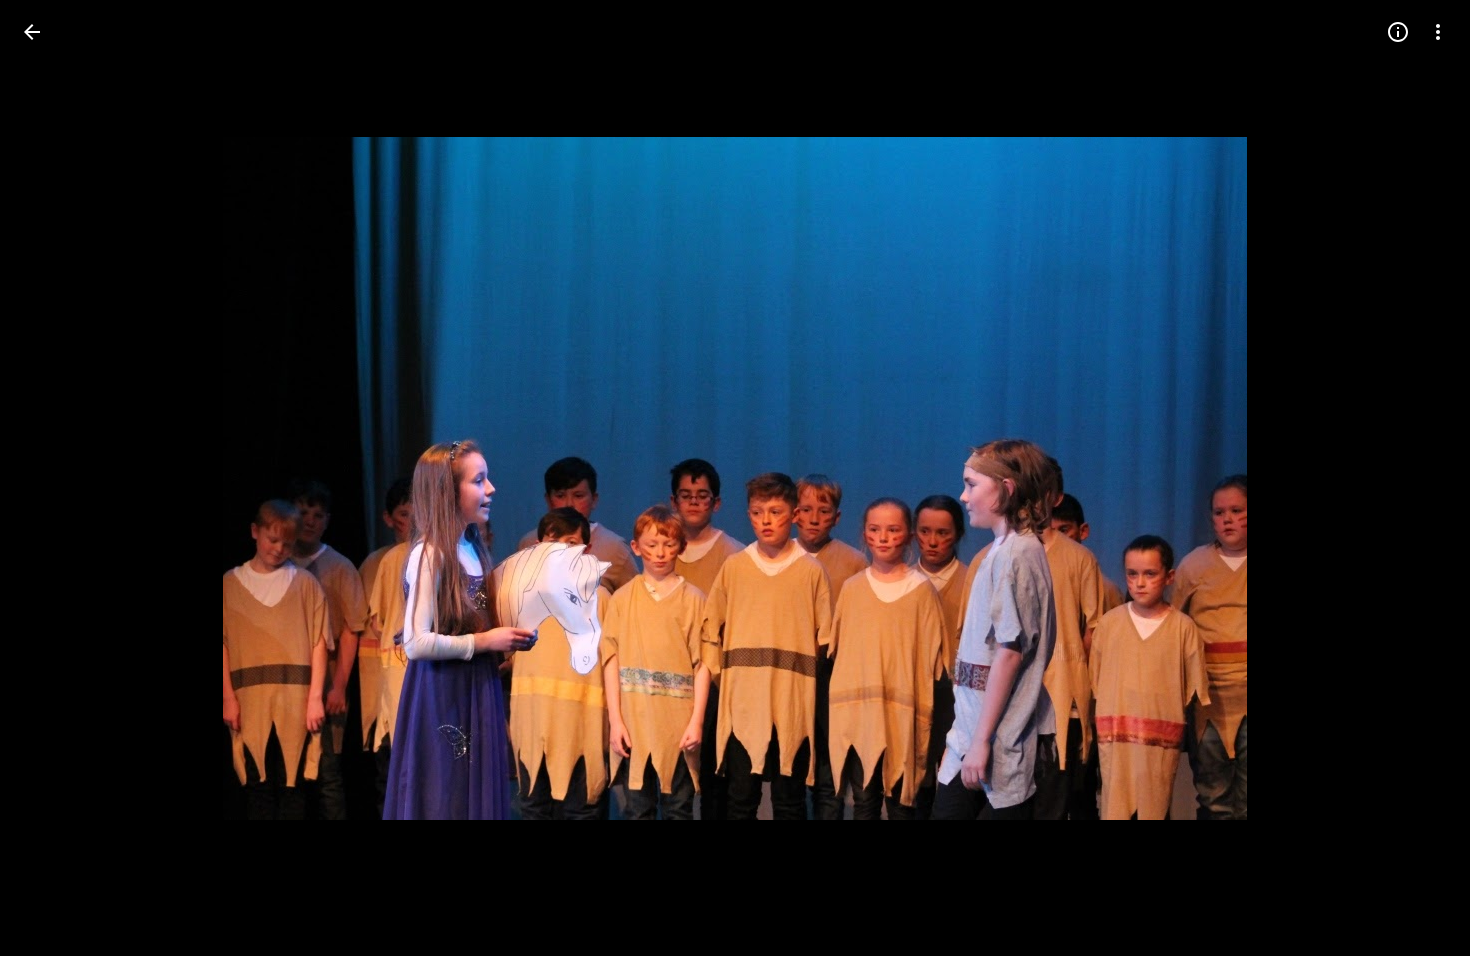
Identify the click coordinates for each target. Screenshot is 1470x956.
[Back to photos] (32, 32)
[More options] (1438, 32)
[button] (56, 478)
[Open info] (1398, 32)
